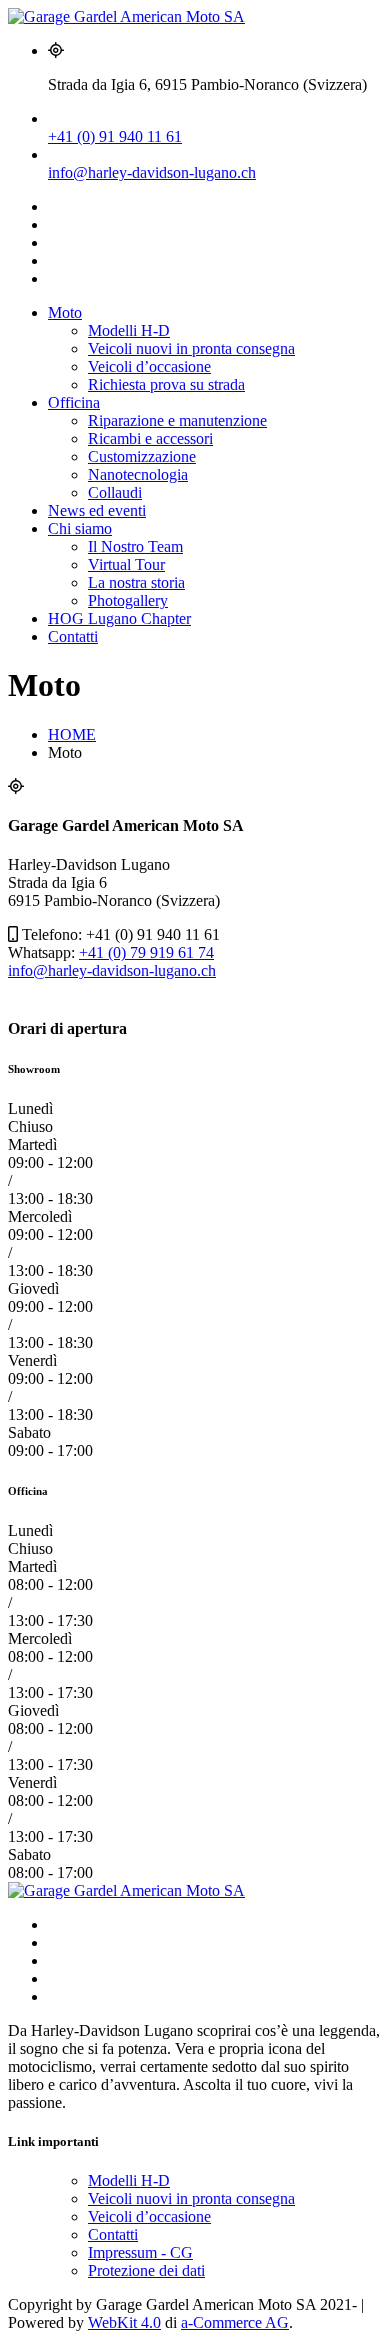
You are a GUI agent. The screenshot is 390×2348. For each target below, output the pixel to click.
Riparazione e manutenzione (177, 420)
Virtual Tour (126, 564)
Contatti (73, 636)
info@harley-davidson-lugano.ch (152, 172)
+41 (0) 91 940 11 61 (115, 136)
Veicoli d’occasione (149, 366)
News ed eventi (97, 510)
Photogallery (128, 600)
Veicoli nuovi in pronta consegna (191, 348)
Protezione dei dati (146, 2270)
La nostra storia (136, 582)
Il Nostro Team (135, 546)
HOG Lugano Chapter (119, 618)
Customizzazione (142, 456)
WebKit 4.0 (124, 2322)
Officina (74, 402)
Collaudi (115, 492)
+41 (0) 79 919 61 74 (146, 952)
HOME (72, 734)
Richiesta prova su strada (166, 384)
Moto (65, 312)
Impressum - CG (140, 2252)
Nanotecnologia (138, 474)
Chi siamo (80, 528)
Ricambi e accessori (150, 438)
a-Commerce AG (235, 2322)
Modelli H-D (129, 330)
